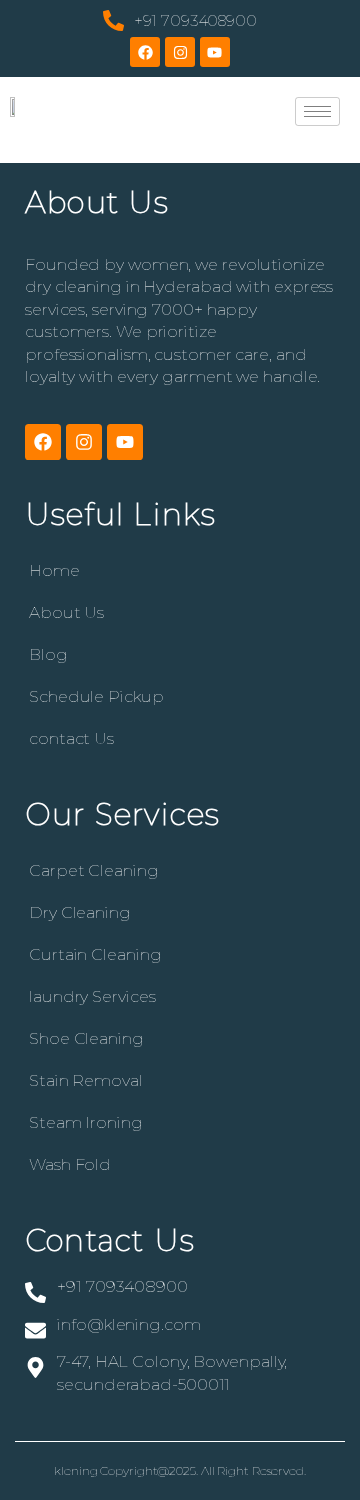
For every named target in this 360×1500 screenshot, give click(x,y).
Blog (48, 654)
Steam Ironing (86, 1122)
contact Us (71, 738)
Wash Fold (70, 1164)
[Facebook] (145, 52)
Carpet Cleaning (94, 870)
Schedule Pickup (96, 696)
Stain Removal (86, 1080)
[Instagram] (180, 52)
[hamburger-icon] (317, 111)
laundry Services (92, 996)
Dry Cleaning (80, 912)
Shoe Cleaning (86, 1038)
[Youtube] (215, 52)
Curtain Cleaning (95, 954)
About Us (66, 612)
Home (54, 570)
